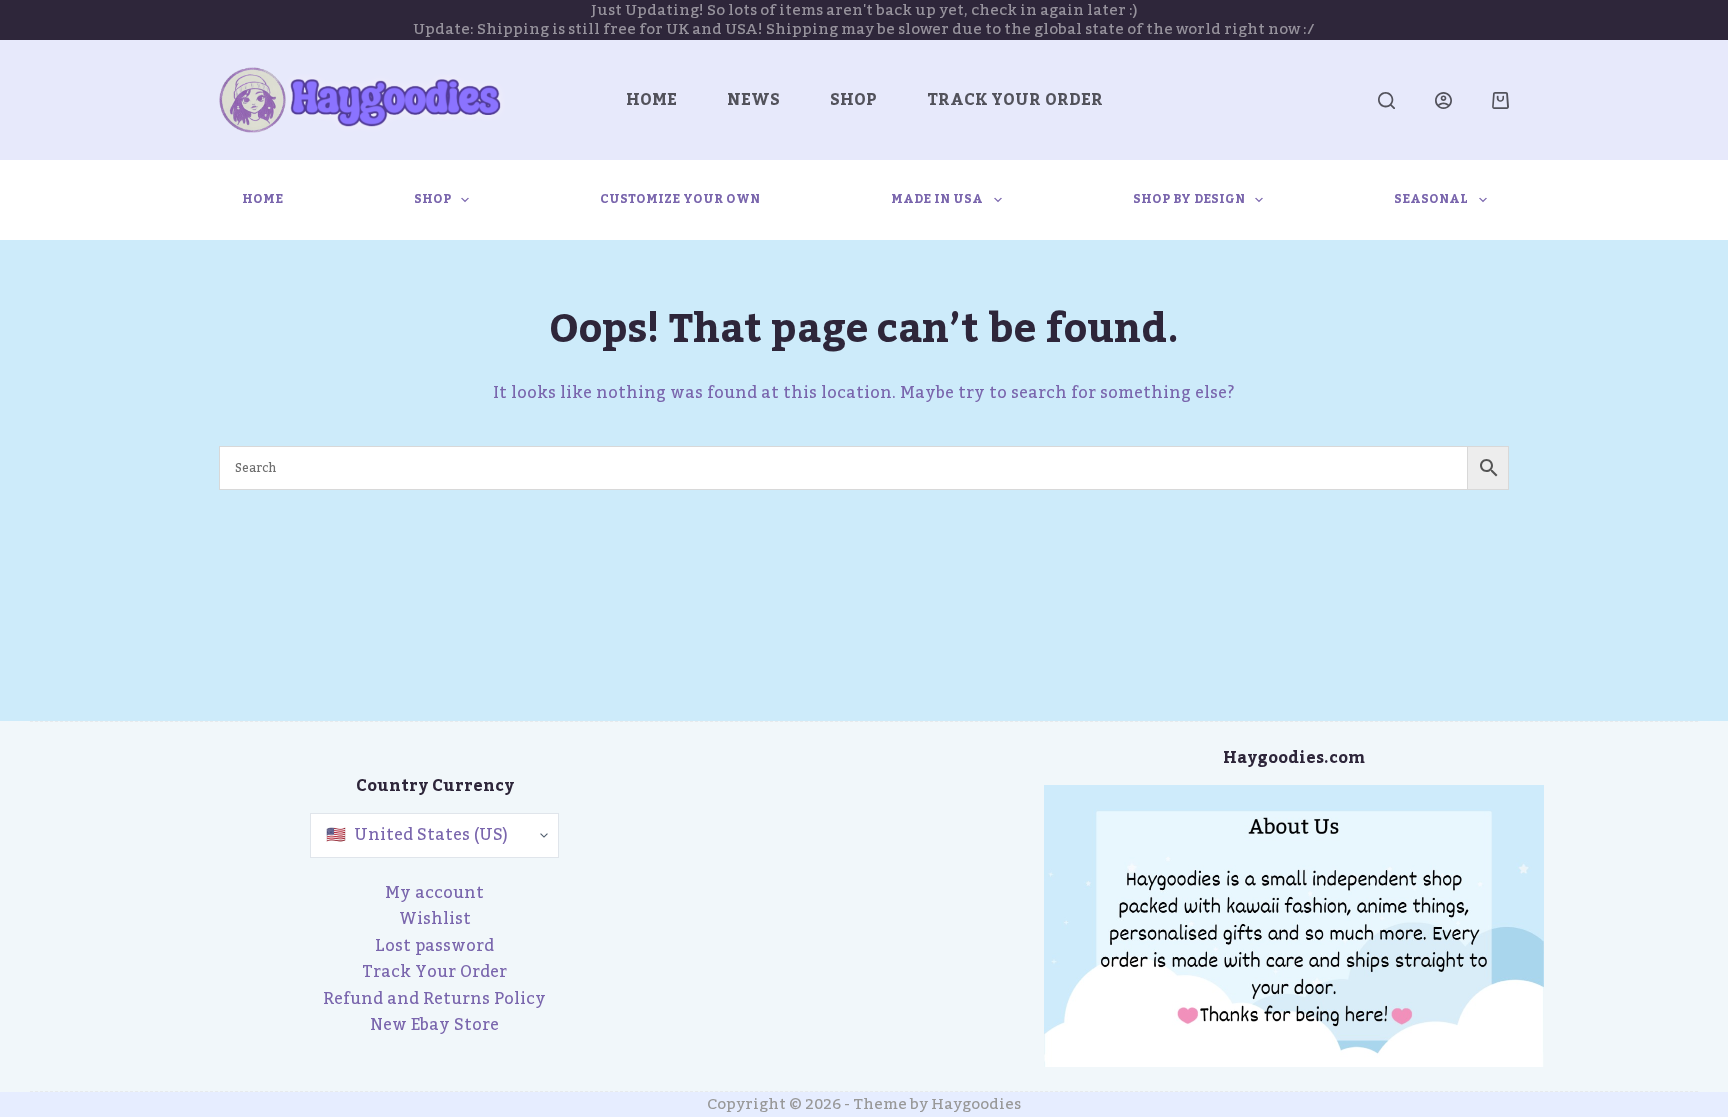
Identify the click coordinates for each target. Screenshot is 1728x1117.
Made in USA (937, 199)
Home (651, 100)
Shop (853, 100)
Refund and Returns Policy (434, 999)
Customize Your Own (680, 199)
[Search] (1386, 100)
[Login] (1443, 100)
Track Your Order (1015, 100)
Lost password (434, 946)
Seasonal (1431, 199)
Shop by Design (1189, 199)
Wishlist (435, 919)
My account (434, 893)
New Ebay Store (434, 1025)
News (753, 100)
